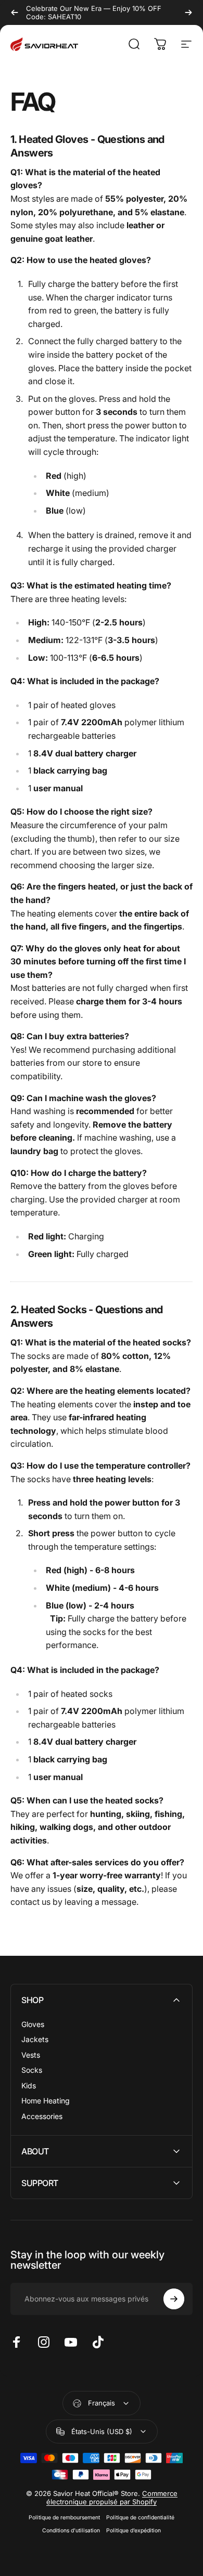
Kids (29, 2085)
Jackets (35, 2039)
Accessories (42, 2116)
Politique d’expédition (134, 2531)
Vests (31, 2055)
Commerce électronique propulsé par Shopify (112, 2497)
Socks (32, 2070)
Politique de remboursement (64, 2518)
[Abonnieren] (174, 2299)
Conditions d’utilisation (71, 2531)
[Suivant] (188, 12)
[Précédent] (15, 12)
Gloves (33, 2024)
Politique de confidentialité (140, 2518)
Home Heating (46, 2101)
